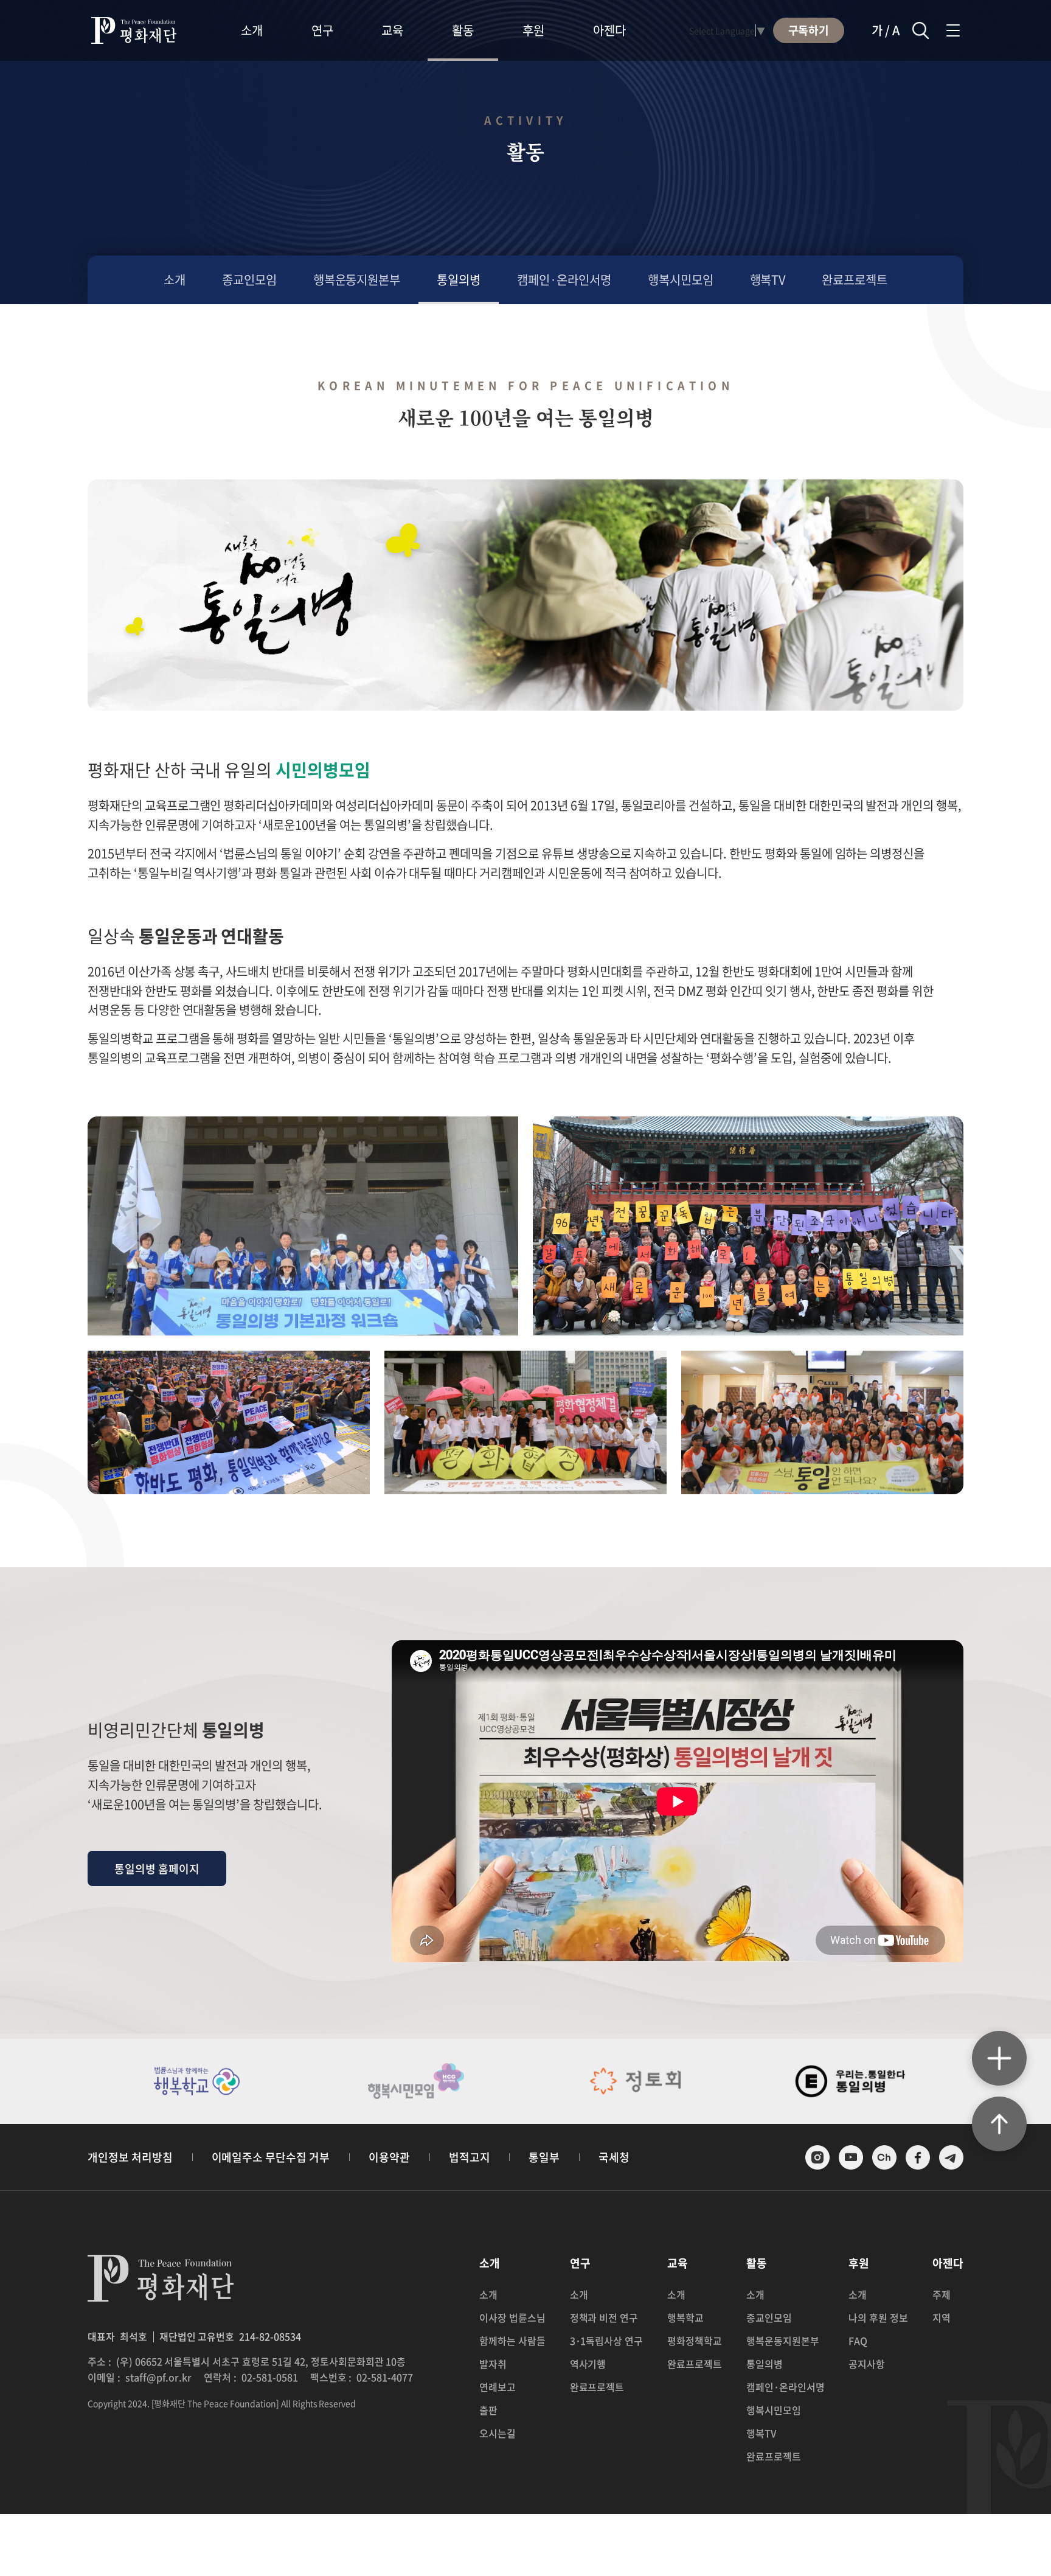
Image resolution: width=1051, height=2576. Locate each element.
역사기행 (588, 2364)
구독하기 (809, 30)
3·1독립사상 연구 (607, 2341)
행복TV (768, 280)
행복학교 (685, 2317)
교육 (392, 30)
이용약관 (389, 2157)
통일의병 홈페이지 (157, 1869)
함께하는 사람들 (512, 2341)
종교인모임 (249, 280)
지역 (942, 2317)
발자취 (493, 2364)
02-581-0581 (270, 2377)
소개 (252, 30)
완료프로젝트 (855, 280)
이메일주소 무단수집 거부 (271, 2157)
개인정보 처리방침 (130, 2157)
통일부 (544, 2157)
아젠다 (609, 30)
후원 (533, 30)
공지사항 (867, 2364)
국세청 (614, 2157)
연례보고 (498, 2387)
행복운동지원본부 (357, 280)
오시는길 (498, 2433)
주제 (942, 2294)
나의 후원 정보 (878, 2317)
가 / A (886, 30)
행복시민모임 (681, 280)
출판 (488, 2410)
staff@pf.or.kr (159, 2377)
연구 (322, 30)
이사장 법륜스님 (512, 2317)
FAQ (858, 2341)
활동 (463, 30)
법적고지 (470, 2157)
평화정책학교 (695, 2341)
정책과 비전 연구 (604, 2317)
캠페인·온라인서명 (564, 280)
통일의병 (459, 280)
